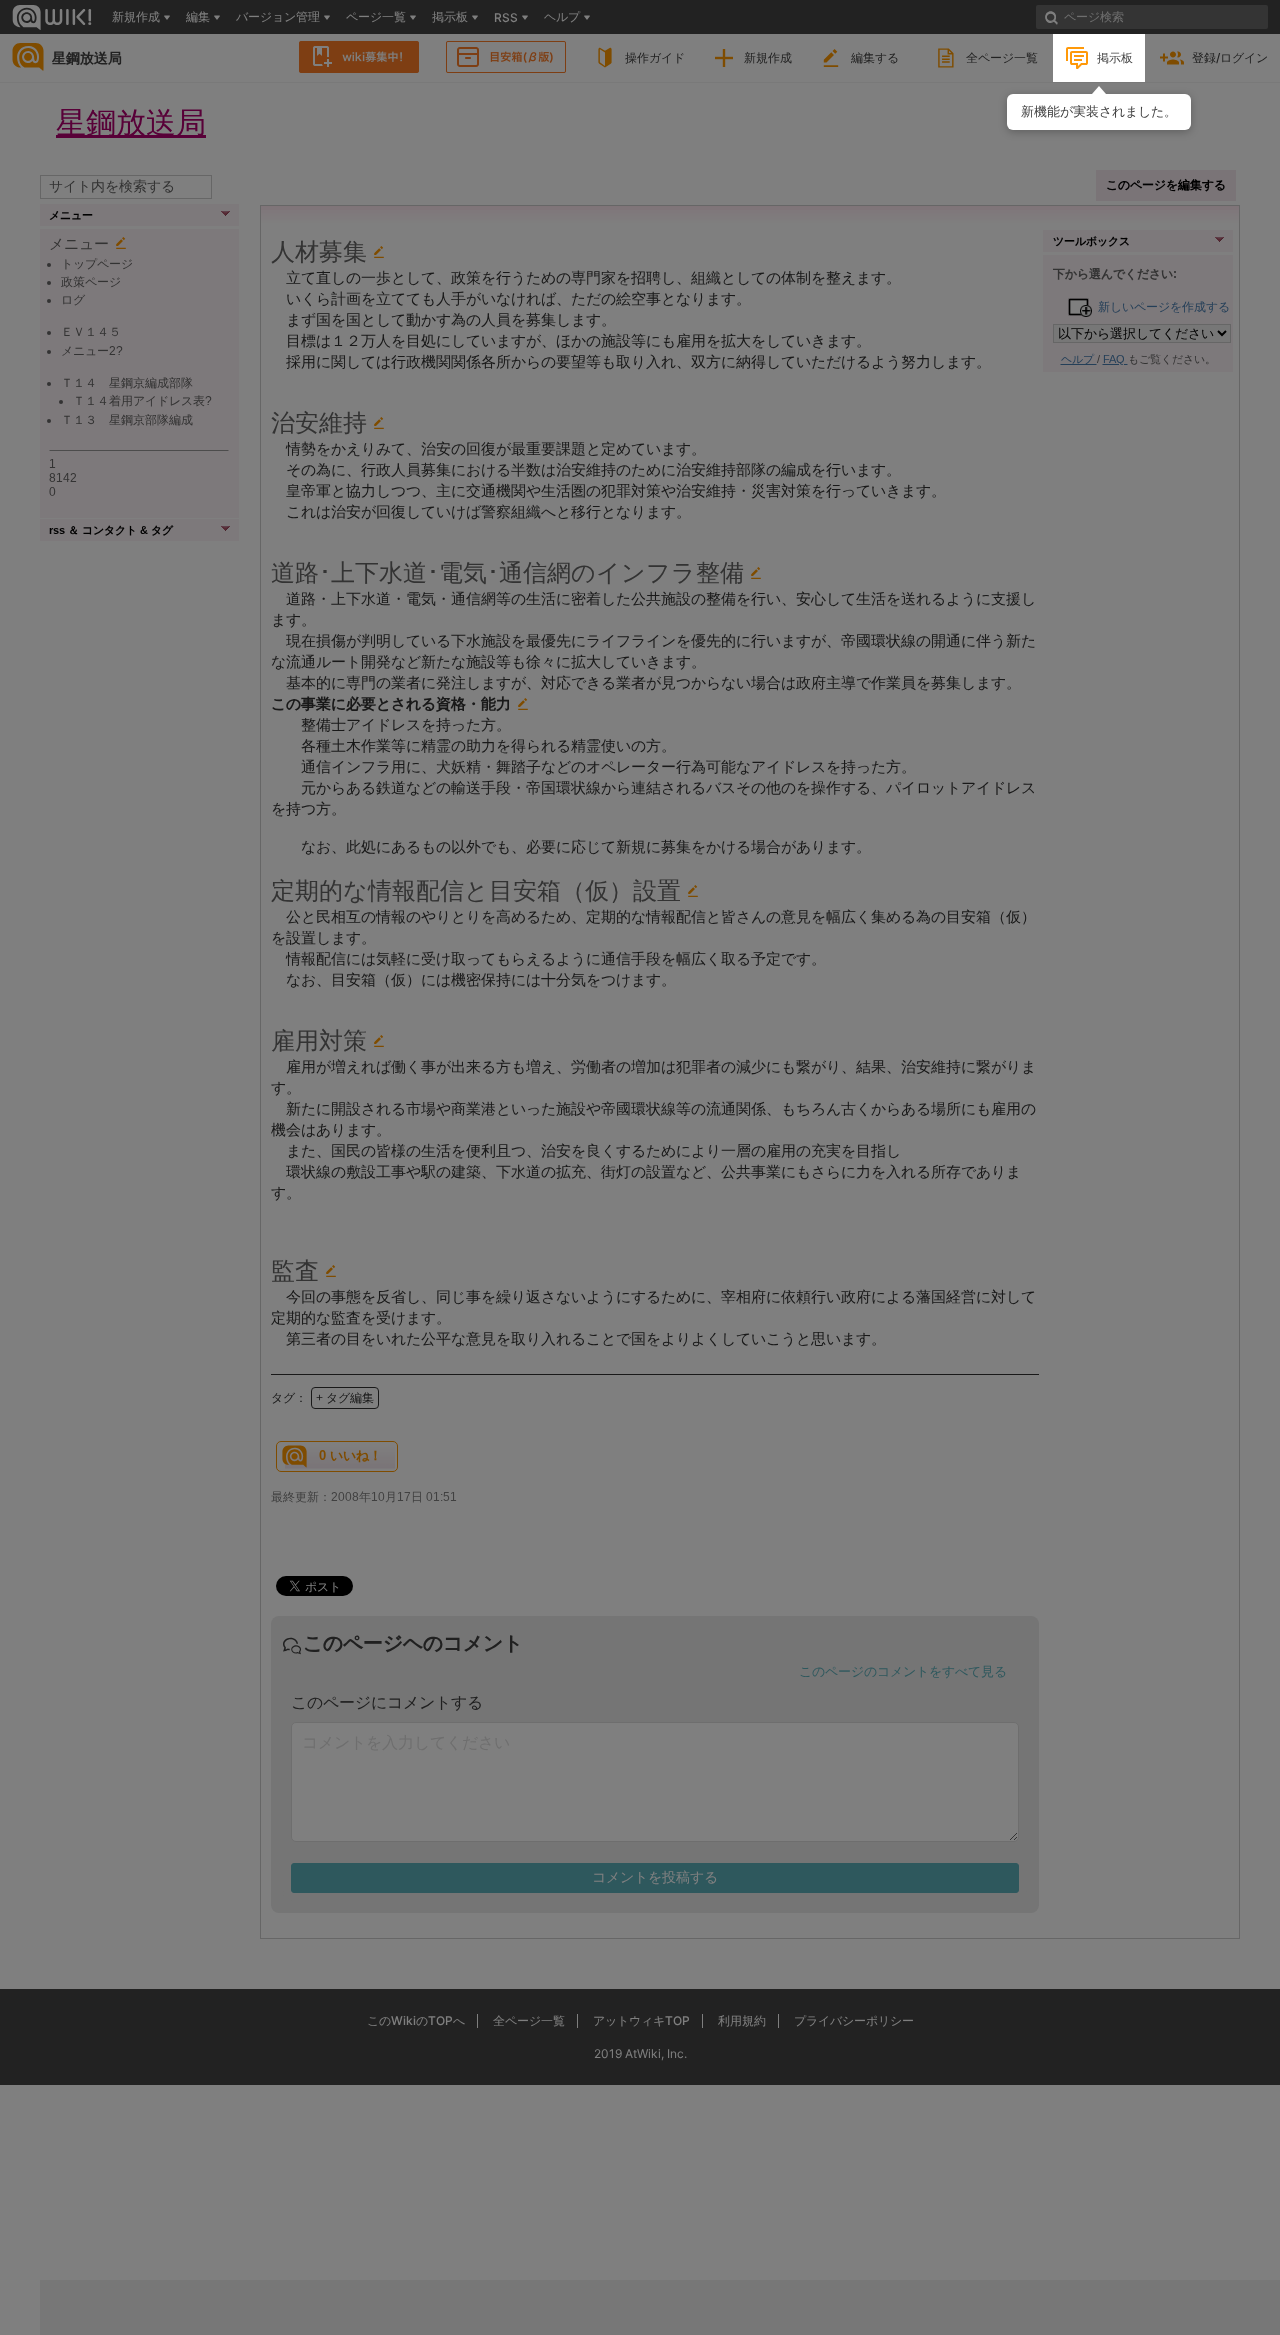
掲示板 (1115, 57)
